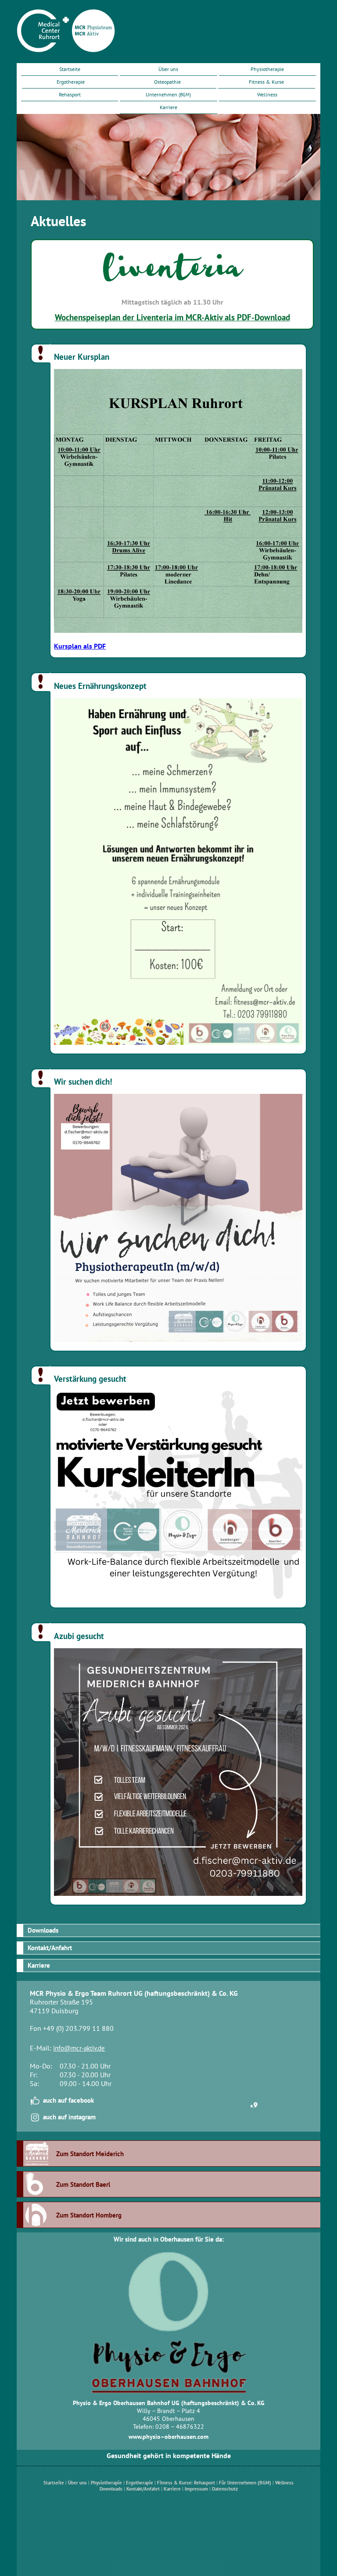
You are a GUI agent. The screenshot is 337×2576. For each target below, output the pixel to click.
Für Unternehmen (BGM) (245, 2483)
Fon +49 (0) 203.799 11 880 (72, 2028)
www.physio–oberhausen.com (168, 2437)
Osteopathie (167, 82)
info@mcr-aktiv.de (79, 2048)
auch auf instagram (69, 2117)
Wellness (267, 94)
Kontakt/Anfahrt (50, 1948)
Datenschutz (225, 2489)
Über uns (168, 69)
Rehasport (70, 94)
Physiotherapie (267, 69)
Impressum (196, 2489)
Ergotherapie (71, 82)
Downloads (43, 1930)
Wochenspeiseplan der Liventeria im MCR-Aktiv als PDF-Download (172, 317)
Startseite (70, 69)
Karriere (168, 107)
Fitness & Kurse (266, 82)
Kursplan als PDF (80, 646)
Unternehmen (168, 94)
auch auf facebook (68, 2100)
